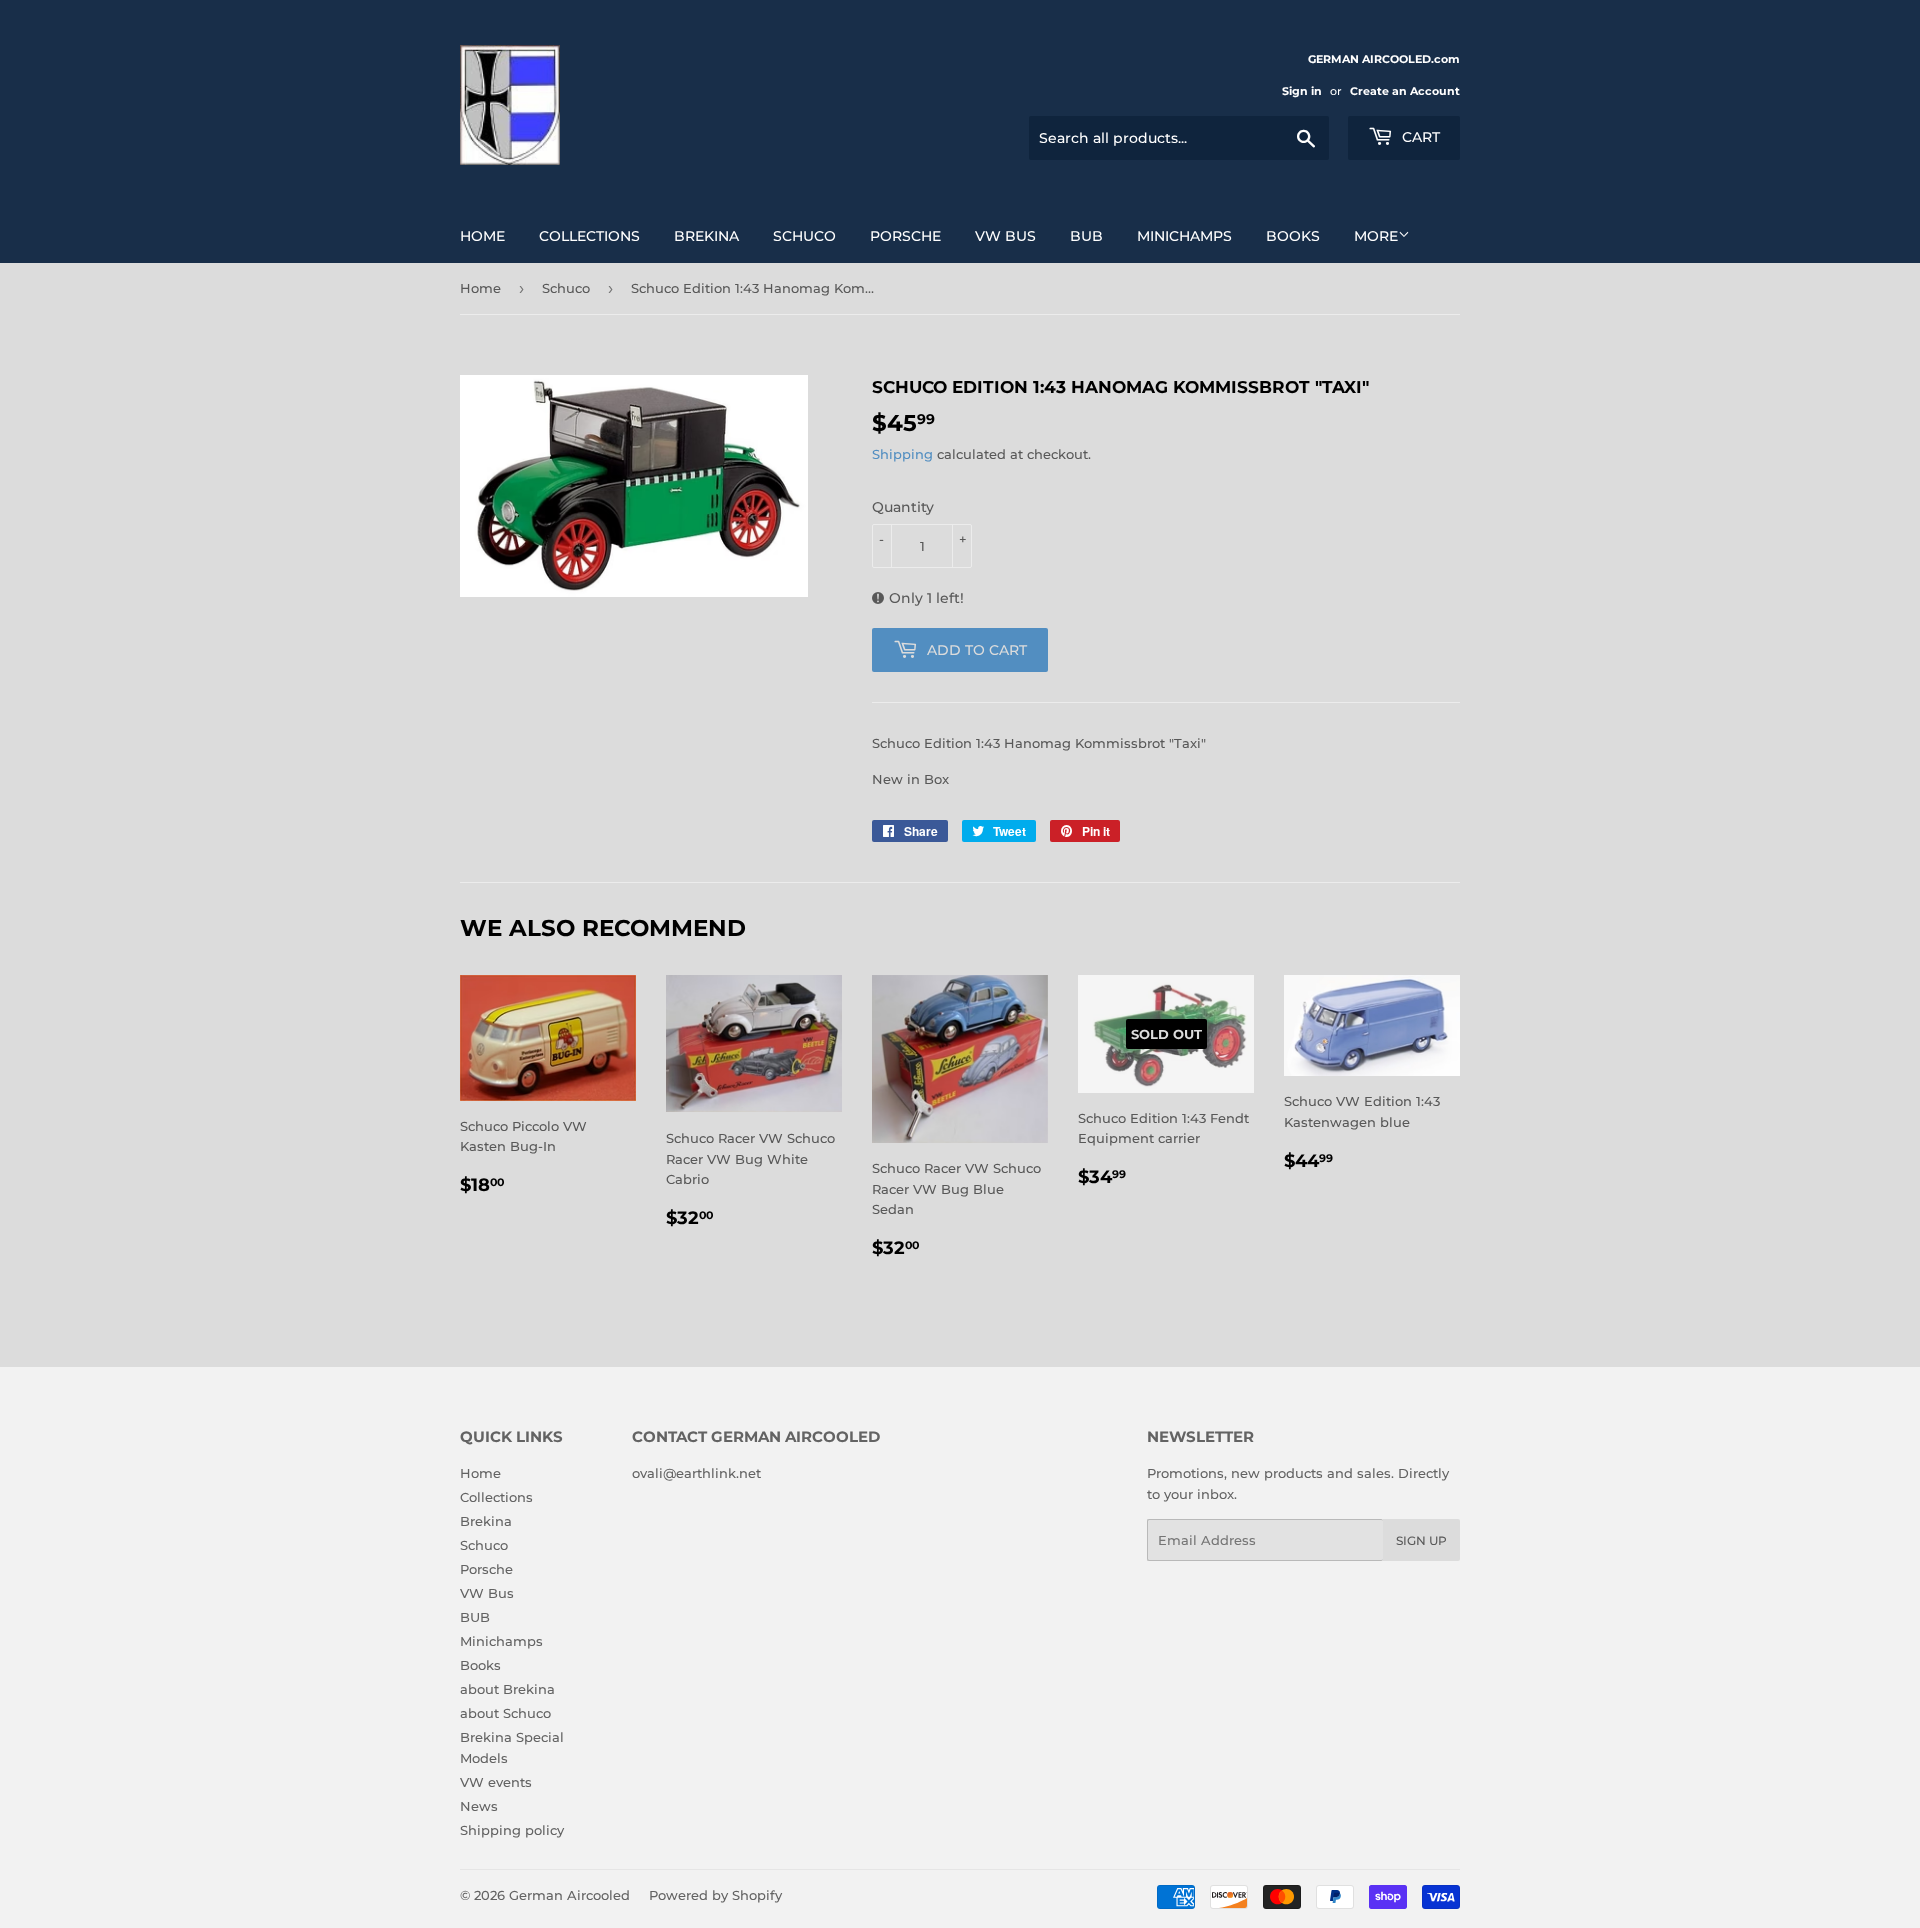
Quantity (903, 507)
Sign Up (1421, 1540)
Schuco (804, 236)
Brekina (706, 236)
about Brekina (507, 1689)
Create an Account (1405, 91)
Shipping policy (512, 1830)
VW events (496, 1782)
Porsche (905, 236)
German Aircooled (569, 1895)
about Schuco (505, 1713)
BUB (1086, 236)
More (1376, 236)
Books (1293, 236)
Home (482, 236)
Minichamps (1184, 236)
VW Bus (1005, 236)
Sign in (1302, 91)
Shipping (902, 454)
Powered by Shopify (715, 1895)
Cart (1419, 137)
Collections (589, 236)
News (479, 1806)
